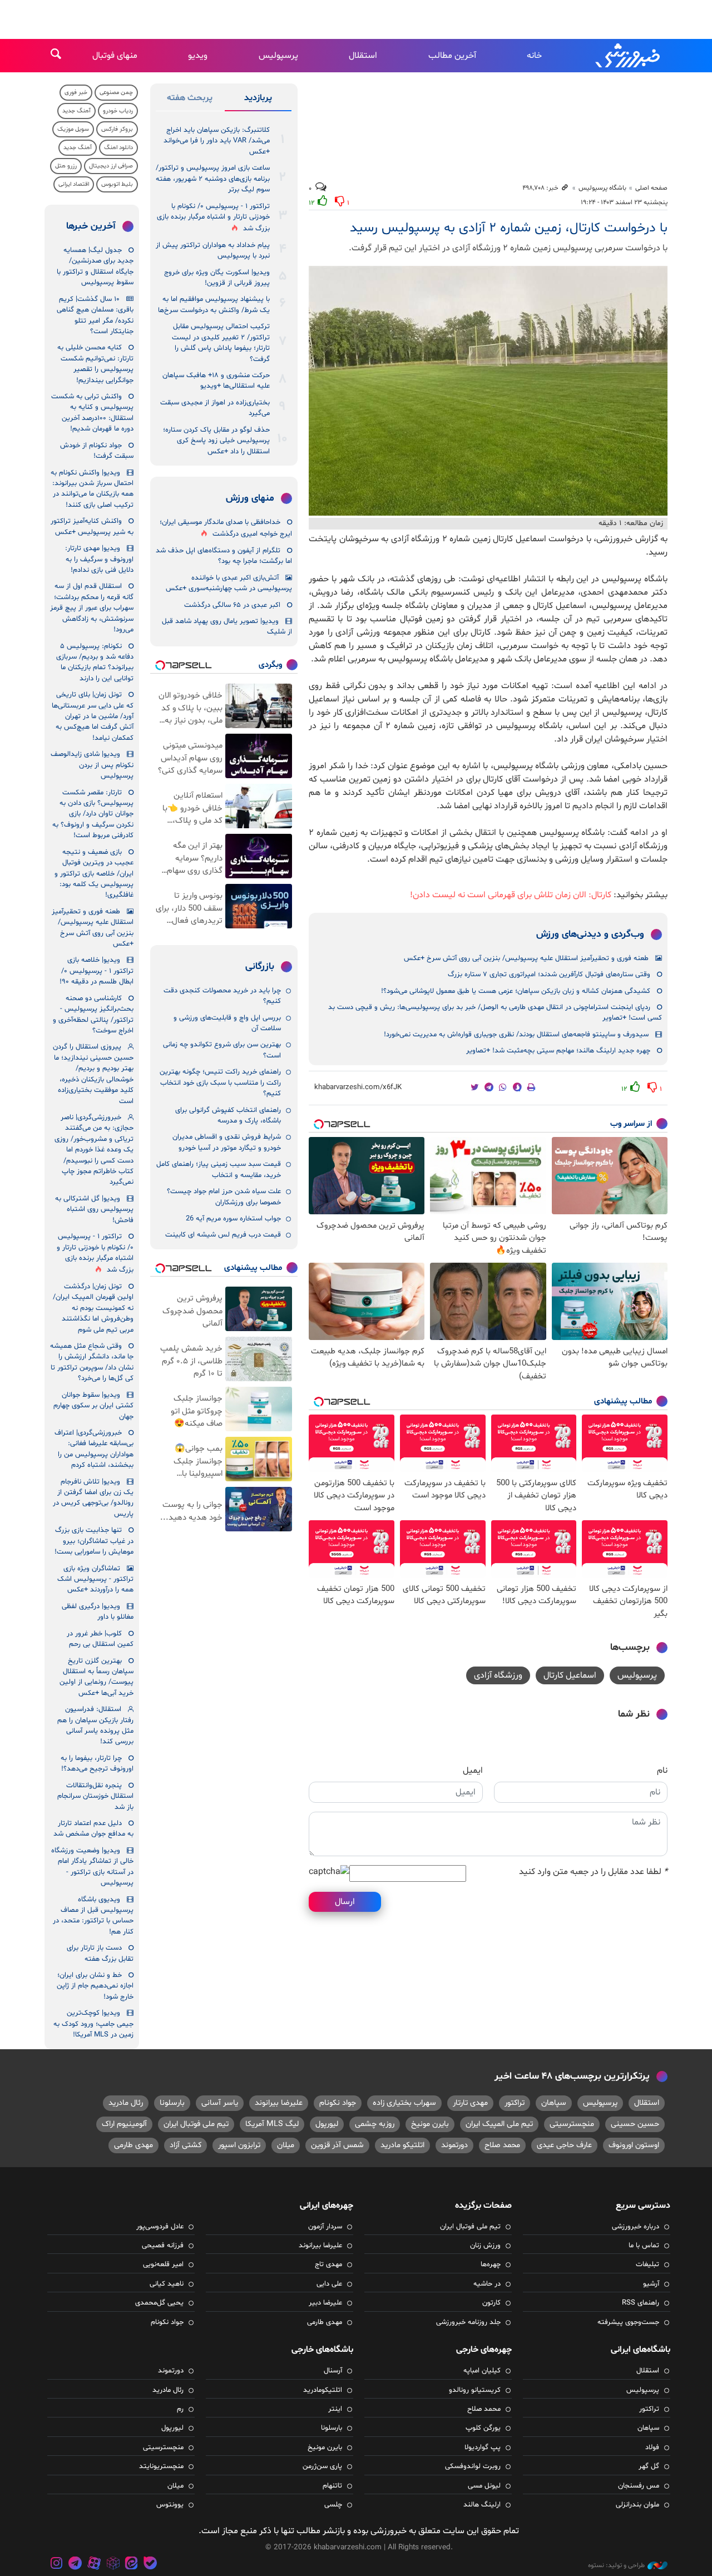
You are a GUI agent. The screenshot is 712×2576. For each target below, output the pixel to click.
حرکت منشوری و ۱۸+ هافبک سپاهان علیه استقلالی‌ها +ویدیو (216, 381)
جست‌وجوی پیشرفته (628, 2322)
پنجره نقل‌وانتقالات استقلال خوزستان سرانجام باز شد (95, 1796)
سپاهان (554, 2103)
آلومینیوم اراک (124, 2124)
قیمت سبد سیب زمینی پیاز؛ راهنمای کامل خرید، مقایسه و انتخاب (219, 1170)
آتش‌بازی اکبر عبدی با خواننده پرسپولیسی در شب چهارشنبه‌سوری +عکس (229, 583)
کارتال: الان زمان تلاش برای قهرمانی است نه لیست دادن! (511, 895)
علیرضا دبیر (325, 2303)
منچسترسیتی (572, 2124)
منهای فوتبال (115, 56)
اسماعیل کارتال (570, 1675)
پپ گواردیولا (483, 2448)
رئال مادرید (126, 2103)
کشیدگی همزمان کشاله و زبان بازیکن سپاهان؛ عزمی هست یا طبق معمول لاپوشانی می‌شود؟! (516, 991)
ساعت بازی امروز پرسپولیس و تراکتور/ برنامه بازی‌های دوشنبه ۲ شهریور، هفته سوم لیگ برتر (213, 179)
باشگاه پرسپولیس (602, 188)
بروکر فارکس (117, 129)
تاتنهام (332, 2486)
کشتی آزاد (186, 2145)
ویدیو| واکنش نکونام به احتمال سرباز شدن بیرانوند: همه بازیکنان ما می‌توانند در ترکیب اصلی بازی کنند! (92, 489)
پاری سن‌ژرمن (322, 2466)
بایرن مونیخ (430, 2124)
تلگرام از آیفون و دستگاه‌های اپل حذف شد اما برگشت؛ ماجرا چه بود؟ (224, 556)
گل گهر (649, 2466)
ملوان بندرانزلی (637, 2505)
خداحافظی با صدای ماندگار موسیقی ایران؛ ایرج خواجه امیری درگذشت (226, 528)
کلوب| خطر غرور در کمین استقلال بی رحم (100, 1639)
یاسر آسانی (220, 2103)
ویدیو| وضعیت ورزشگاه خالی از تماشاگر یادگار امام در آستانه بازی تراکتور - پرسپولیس (92, 1867)
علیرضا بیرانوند (279, 2103)
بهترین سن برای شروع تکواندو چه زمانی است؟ (222, 1050)
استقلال (363, 56)
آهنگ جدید (76, 111)
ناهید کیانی (167, 2284)
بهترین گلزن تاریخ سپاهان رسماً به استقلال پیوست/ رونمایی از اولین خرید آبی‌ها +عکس (97, 1677)
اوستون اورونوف (634, 2145)
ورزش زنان (485, 2246)
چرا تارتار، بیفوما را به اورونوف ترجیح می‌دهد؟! (97, 1764)
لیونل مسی (484, 2486)
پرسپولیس (278, 56)
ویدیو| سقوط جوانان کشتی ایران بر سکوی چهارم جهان (93, 1406)
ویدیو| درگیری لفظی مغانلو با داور (98, 1612)
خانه (534, 56)
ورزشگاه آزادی (498, 1675)
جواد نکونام (338, 2103)
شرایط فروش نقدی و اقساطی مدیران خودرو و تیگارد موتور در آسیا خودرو (227, 1142)
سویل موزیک (73, 129)
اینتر (335, 2409)
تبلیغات (647, 2264)
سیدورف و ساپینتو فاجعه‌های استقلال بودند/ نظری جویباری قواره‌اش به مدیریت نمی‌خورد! (516, 1035)
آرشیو (651, 2284)
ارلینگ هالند (482, 2505)
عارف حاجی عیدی (564, 2145)
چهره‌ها (491, 2264)
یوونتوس (170, 2505)
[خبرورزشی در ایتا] (131, 2565)
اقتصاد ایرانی (74, 184)
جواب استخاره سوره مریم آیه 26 (233, 1219)
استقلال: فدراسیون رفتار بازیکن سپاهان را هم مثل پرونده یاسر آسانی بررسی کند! (95, 1725)
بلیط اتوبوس (117, 184)
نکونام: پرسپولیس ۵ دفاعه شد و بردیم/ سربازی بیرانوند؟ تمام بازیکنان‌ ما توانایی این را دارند (95, 662)
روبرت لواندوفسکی (473, 2466)
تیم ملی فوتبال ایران (196, 2124)
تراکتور (515, 2103)
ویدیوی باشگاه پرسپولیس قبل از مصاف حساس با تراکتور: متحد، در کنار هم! (93, 1916)
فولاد (652, 2448)
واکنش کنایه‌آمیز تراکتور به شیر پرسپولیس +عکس (92, 526)
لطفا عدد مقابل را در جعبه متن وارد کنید (593, 1872)
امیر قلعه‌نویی (163, 2264)
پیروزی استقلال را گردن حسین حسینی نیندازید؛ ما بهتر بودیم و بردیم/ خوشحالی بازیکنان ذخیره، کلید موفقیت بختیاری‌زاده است (93, 1074)
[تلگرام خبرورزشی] (76, 2565)
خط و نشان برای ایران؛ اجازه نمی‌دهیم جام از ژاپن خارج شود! (95, 1986)
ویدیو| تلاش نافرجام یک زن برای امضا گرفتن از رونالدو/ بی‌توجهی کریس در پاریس (93, 1498)
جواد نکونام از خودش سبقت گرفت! (97, 451)
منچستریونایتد (161, 2466)
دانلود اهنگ (118, 148)
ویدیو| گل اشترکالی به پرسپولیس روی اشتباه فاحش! (94, 1210)
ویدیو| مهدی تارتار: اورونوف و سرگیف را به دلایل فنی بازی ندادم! (99, 559)
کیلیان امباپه (482, 2371)
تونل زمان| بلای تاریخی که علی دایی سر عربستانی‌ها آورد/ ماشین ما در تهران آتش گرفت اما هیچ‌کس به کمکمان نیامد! (93, 716)
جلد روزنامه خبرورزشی (468, 2322)
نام (662, 1771)
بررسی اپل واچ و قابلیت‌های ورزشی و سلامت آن (227, 1023)
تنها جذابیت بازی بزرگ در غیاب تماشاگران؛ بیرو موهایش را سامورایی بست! (94, 1541)
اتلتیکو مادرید (402, 2145)
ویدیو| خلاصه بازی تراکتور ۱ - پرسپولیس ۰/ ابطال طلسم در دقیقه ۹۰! (97, 971)
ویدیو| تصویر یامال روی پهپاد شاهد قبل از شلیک (227, 627)
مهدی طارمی (133, 2145)
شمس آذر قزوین (337, 2145)
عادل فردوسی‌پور (160, 2227)
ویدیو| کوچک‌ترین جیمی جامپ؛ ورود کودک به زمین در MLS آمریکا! (93, 2024)
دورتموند (454, 2145)
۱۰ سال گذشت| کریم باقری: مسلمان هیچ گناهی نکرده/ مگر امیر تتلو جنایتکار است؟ (95, 315)
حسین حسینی (635, 2124)
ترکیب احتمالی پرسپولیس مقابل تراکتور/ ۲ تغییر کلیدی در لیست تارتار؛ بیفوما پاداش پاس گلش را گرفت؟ (221, 343)
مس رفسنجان (639, 2486)
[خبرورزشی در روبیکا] (113, 2565)
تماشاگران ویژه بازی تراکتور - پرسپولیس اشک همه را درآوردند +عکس (95, 1579)
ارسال (345, 1902)
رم (180, 2409)
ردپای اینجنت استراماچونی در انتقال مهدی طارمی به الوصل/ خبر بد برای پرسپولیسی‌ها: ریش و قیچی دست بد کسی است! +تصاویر (495, 1013)
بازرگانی (260, 967)
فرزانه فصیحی (163, 2246)
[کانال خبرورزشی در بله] (150, 2565)
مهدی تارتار (470, 2103)
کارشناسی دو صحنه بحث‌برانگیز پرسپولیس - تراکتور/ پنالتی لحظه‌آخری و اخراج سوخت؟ (93, 1015)
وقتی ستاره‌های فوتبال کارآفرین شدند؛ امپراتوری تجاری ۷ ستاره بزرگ (549, 975)
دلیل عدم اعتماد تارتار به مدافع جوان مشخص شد (93, 1829)
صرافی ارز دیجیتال (111, 166)
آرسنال (333, 2371)
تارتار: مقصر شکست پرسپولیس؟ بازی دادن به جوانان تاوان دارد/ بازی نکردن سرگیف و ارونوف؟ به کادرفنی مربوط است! (93, 814)
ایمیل (473, 1771)
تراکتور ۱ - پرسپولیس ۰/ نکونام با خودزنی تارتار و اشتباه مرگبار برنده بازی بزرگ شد (213, 218)
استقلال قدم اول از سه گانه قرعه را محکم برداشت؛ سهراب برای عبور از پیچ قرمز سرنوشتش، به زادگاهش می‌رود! (92, 608)
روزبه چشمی (375, 2124)
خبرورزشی (629, 56)
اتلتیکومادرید (323, 2390)
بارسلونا (172, 2103)
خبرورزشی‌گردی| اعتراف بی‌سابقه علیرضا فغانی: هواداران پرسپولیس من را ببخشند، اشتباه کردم (94, 1449)
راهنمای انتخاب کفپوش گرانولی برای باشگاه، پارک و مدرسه (228, 1116)
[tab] (258, 100)
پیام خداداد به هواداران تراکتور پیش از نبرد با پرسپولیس (213, 251)
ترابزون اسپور (239, 2145)
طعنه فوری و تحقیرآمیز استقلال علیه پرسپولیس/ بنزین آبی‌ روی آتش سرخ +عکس (526, 958)
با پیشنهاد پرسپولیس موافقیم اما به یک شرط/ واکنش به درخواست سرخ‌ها (214, 305)
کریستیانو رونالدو (475, 2390)
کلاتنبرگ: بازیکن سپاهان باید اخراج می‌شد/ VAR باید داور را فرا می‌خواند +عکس (217, 141)
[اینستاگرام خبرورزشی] (57, 2565)
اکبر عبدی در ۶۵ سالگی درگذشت (232, 605)
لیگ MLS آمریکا (272, 2124)
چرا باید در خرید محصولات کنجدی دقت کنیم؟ (222, 996)
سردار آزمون (325, 2227)
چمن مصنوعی (116, 93)
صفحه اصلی (651, 188)
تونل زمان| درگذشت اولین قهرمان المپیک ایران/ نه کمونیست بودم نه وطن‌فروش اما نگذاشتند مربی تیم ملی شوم (93, 1308)
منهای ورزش (250, 498)
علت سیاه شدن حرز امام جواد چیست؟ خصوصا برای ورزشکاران (224, 1197)
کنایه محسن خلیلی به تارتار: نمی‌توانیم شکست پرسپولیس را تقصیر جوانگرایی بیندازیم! (95, 364)
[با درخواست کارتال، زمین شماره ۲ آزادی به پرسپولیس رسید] (488, 391)
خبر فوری (76, 93)
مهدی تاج (328, 2264)
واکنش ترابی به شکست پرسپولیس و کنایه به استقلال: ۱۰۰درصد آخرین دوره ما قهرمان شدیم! (92, 413)
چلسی (333, 2505)
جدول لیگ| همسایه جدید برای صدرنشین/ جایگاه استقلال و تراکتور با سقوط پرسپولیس (95, 266)
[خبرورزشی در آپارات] (94, 2565)
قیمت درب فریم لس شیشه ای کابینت (223, 1235)
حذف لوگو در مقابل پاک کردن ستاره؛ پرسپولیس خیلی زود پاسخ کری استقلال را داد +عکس (216, 441)
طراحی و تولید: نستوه (616, 2565)
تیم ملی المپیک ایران (499, 2124)
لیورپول (327, 2124)
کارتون (491, 2303)
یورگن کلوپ (483, 2428)
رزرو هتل (66, 166)
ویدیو (198, 56)
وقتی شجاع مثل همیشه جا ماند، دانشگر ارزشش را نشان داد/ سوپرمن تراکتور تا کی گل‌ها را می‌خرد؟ (92, 1362)
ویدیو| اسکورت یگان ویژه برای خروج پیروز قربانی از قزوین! (217, 278)
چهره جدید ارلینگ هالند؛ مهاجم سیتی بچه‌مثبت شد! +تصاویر (558, 1051)
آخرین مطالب (452, 56)
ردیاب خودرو (118, 111)
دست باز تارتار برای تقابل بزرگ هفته (100, 1953)
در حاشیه (487, 2284)
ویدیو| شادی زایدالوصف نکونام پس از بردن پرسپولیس (92, 765)
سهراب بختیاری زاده (404, 2103)
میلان (286, 2145)
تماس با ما (644, 2246)
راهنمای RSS (641, 2303)
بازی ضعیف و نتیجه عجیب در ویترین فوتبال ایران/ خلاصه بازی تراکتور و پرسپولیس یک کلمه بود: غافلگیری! (94, 874)
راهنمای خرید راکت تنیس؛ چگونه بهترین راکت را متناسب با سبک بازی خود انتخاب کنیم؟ (220, 1083)
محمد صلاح (502, 2145)
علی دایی (329, 2284)
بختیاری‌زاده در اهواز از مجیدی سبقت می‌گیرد (215, 408)
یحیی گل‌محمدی (159, 2303)
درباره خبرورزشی (636, 2227)
